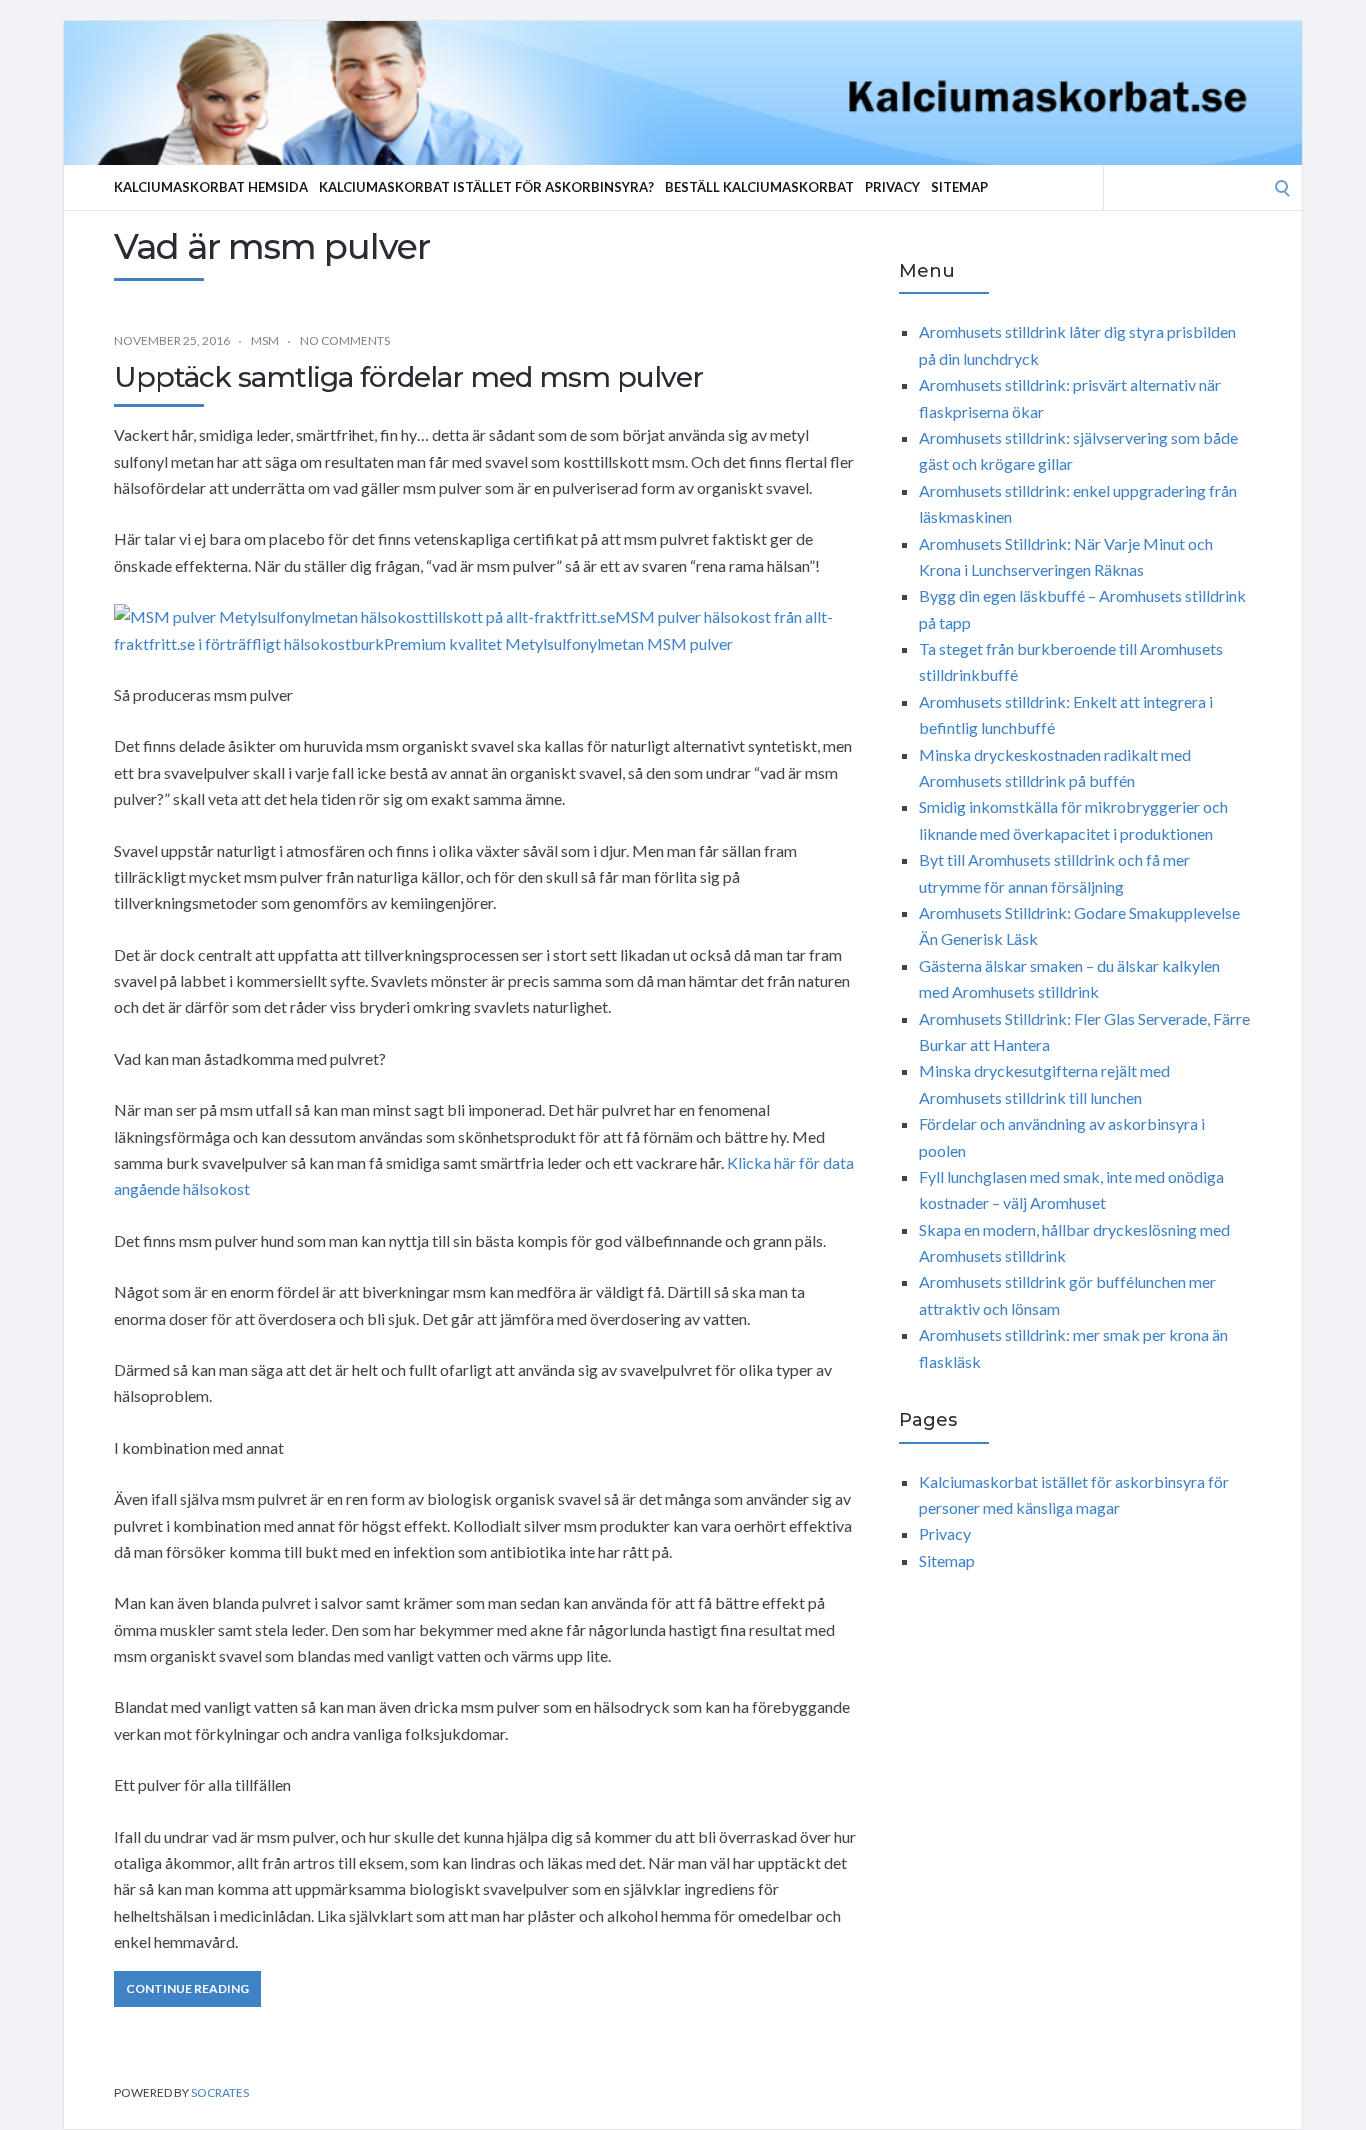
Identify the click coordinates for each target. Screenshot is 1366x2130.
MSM (265, 340)
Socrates (220, 2092)
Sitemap (959, 187)
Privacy (892, 187)
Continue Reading (187, 1988)
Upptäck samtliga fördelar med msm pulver (408, 377)
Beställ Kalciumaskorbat (759, 187)
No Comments (345, 340)
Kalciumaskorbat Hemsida (211, 187)
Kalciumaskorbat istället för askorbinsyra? (486, 187)
